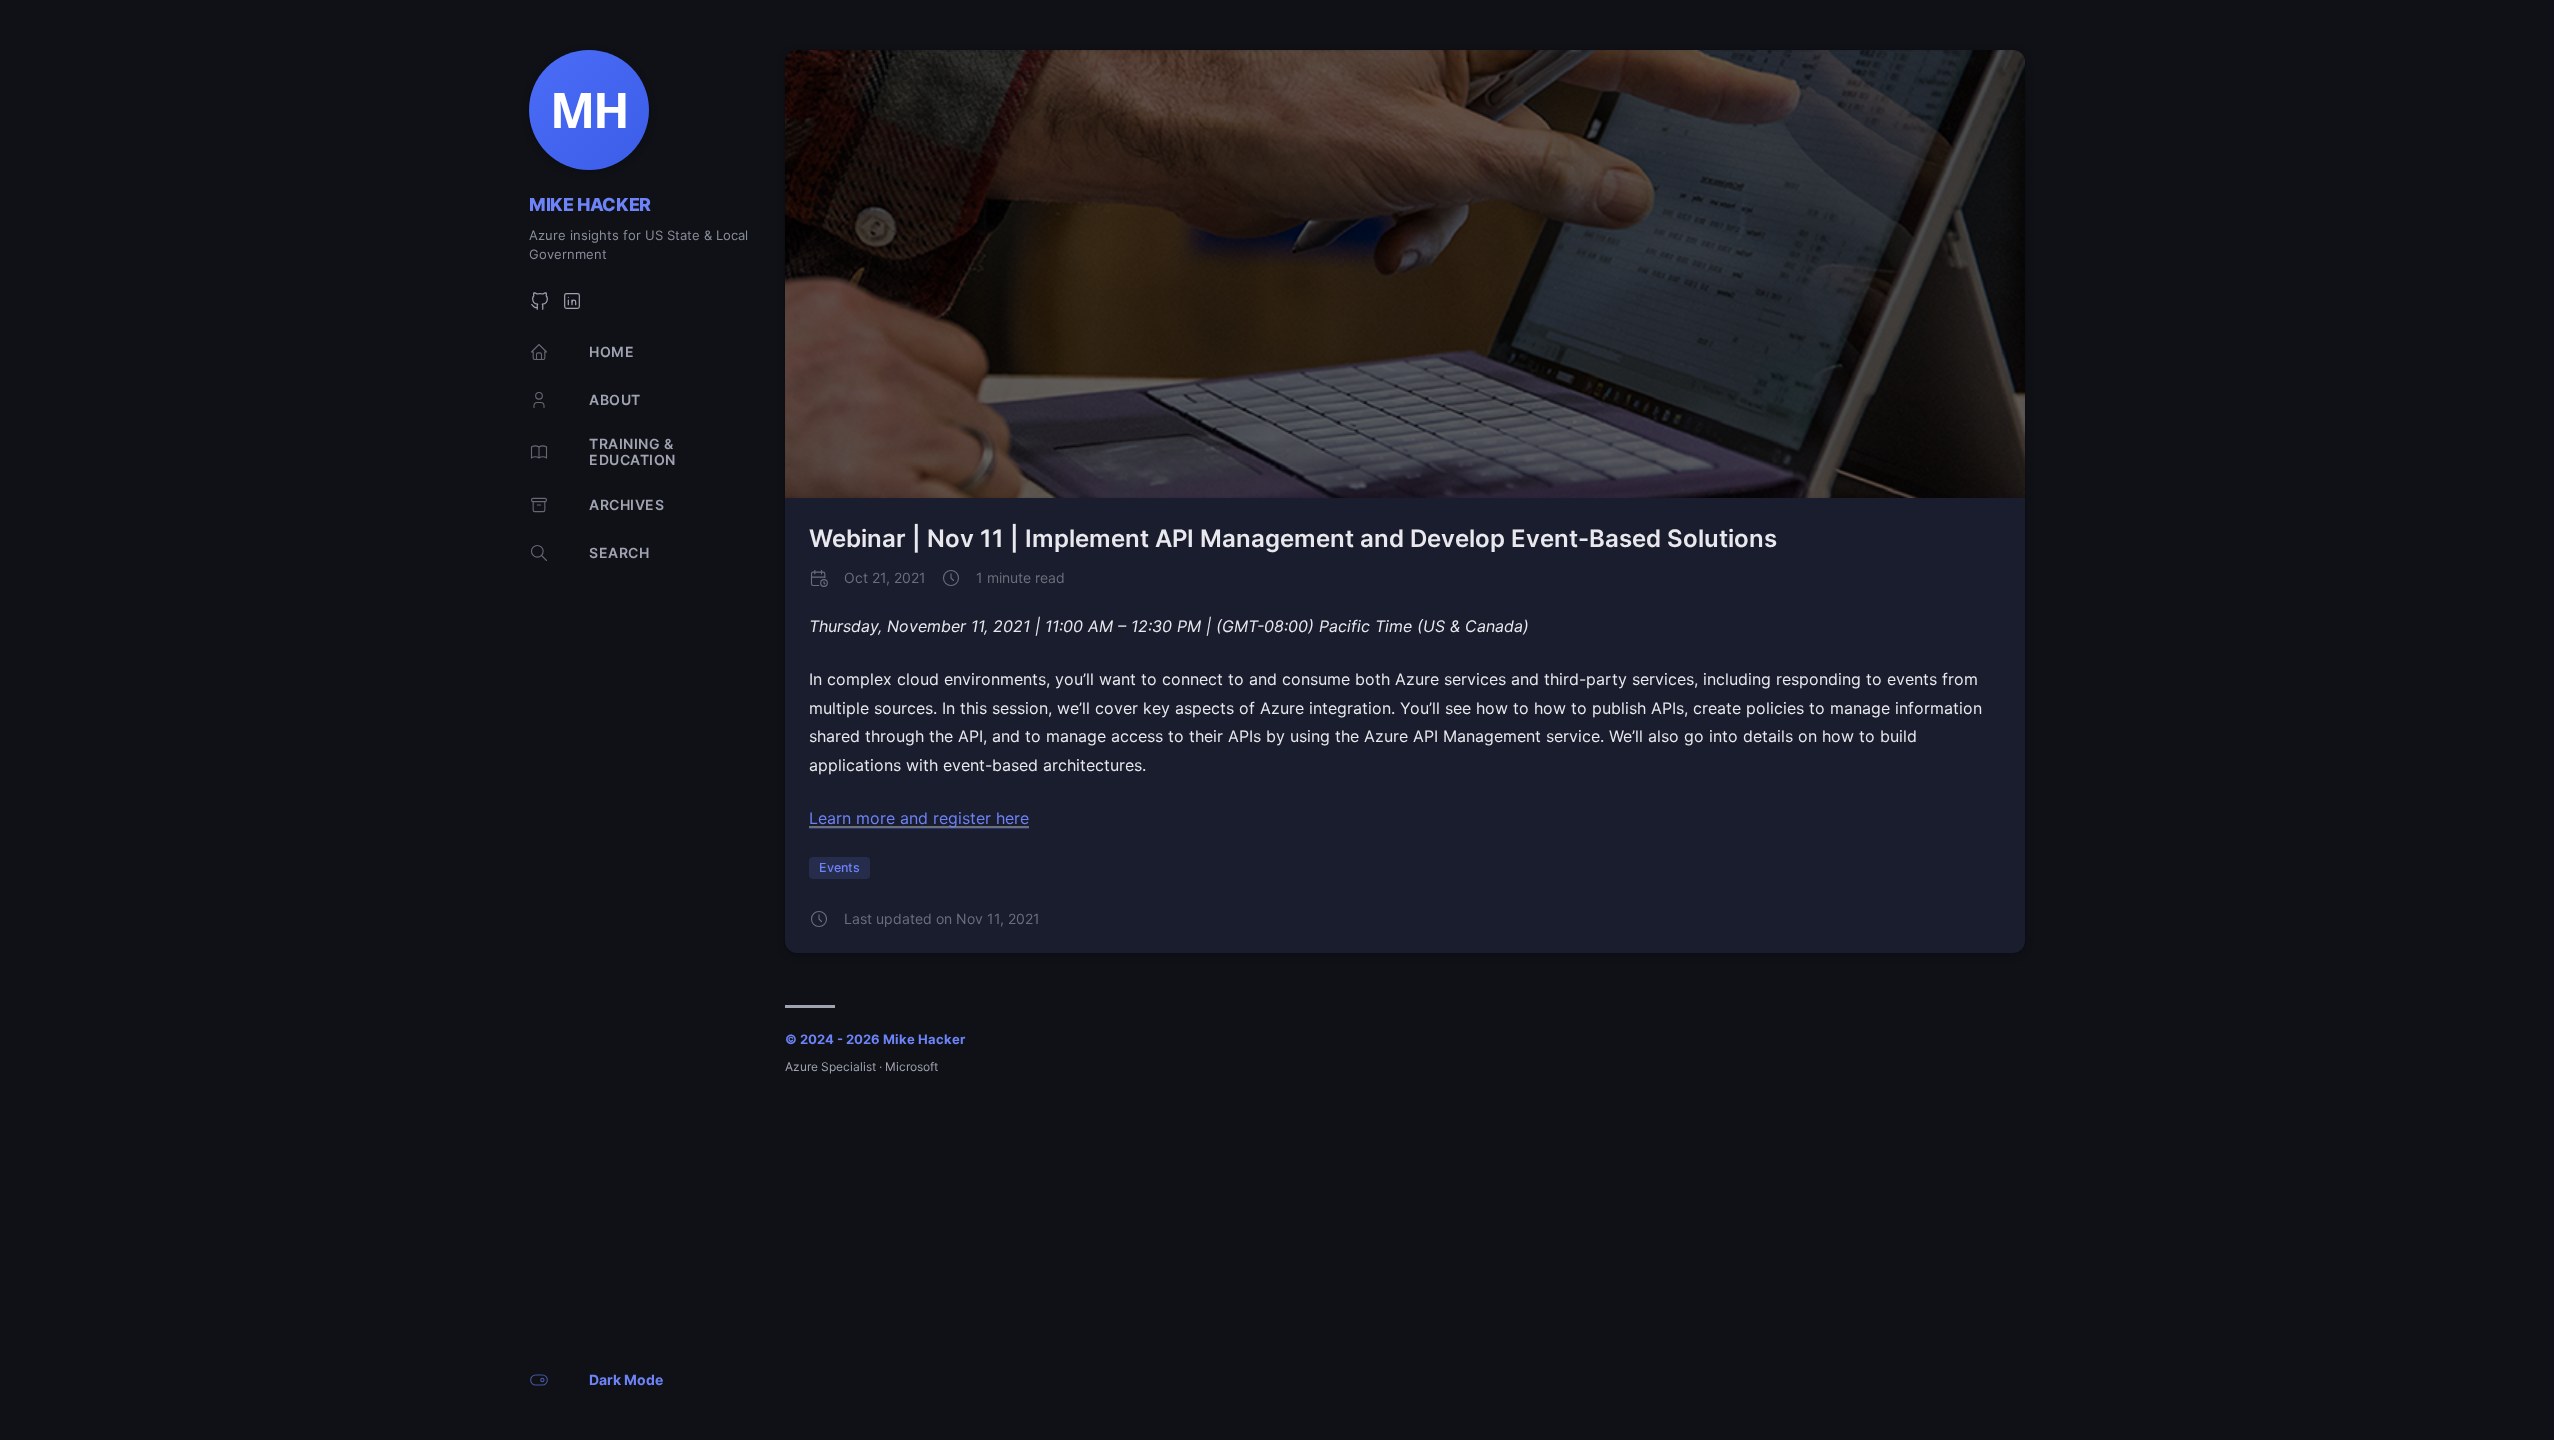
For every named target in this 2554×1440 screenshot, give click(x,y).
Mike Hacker (590, 204)
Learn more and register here (919, 818)
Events (839, 867)
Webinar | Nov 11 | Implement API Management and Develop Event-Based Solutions (1293, 538)
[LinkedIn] (572, 306)
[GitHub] (540, 306)
